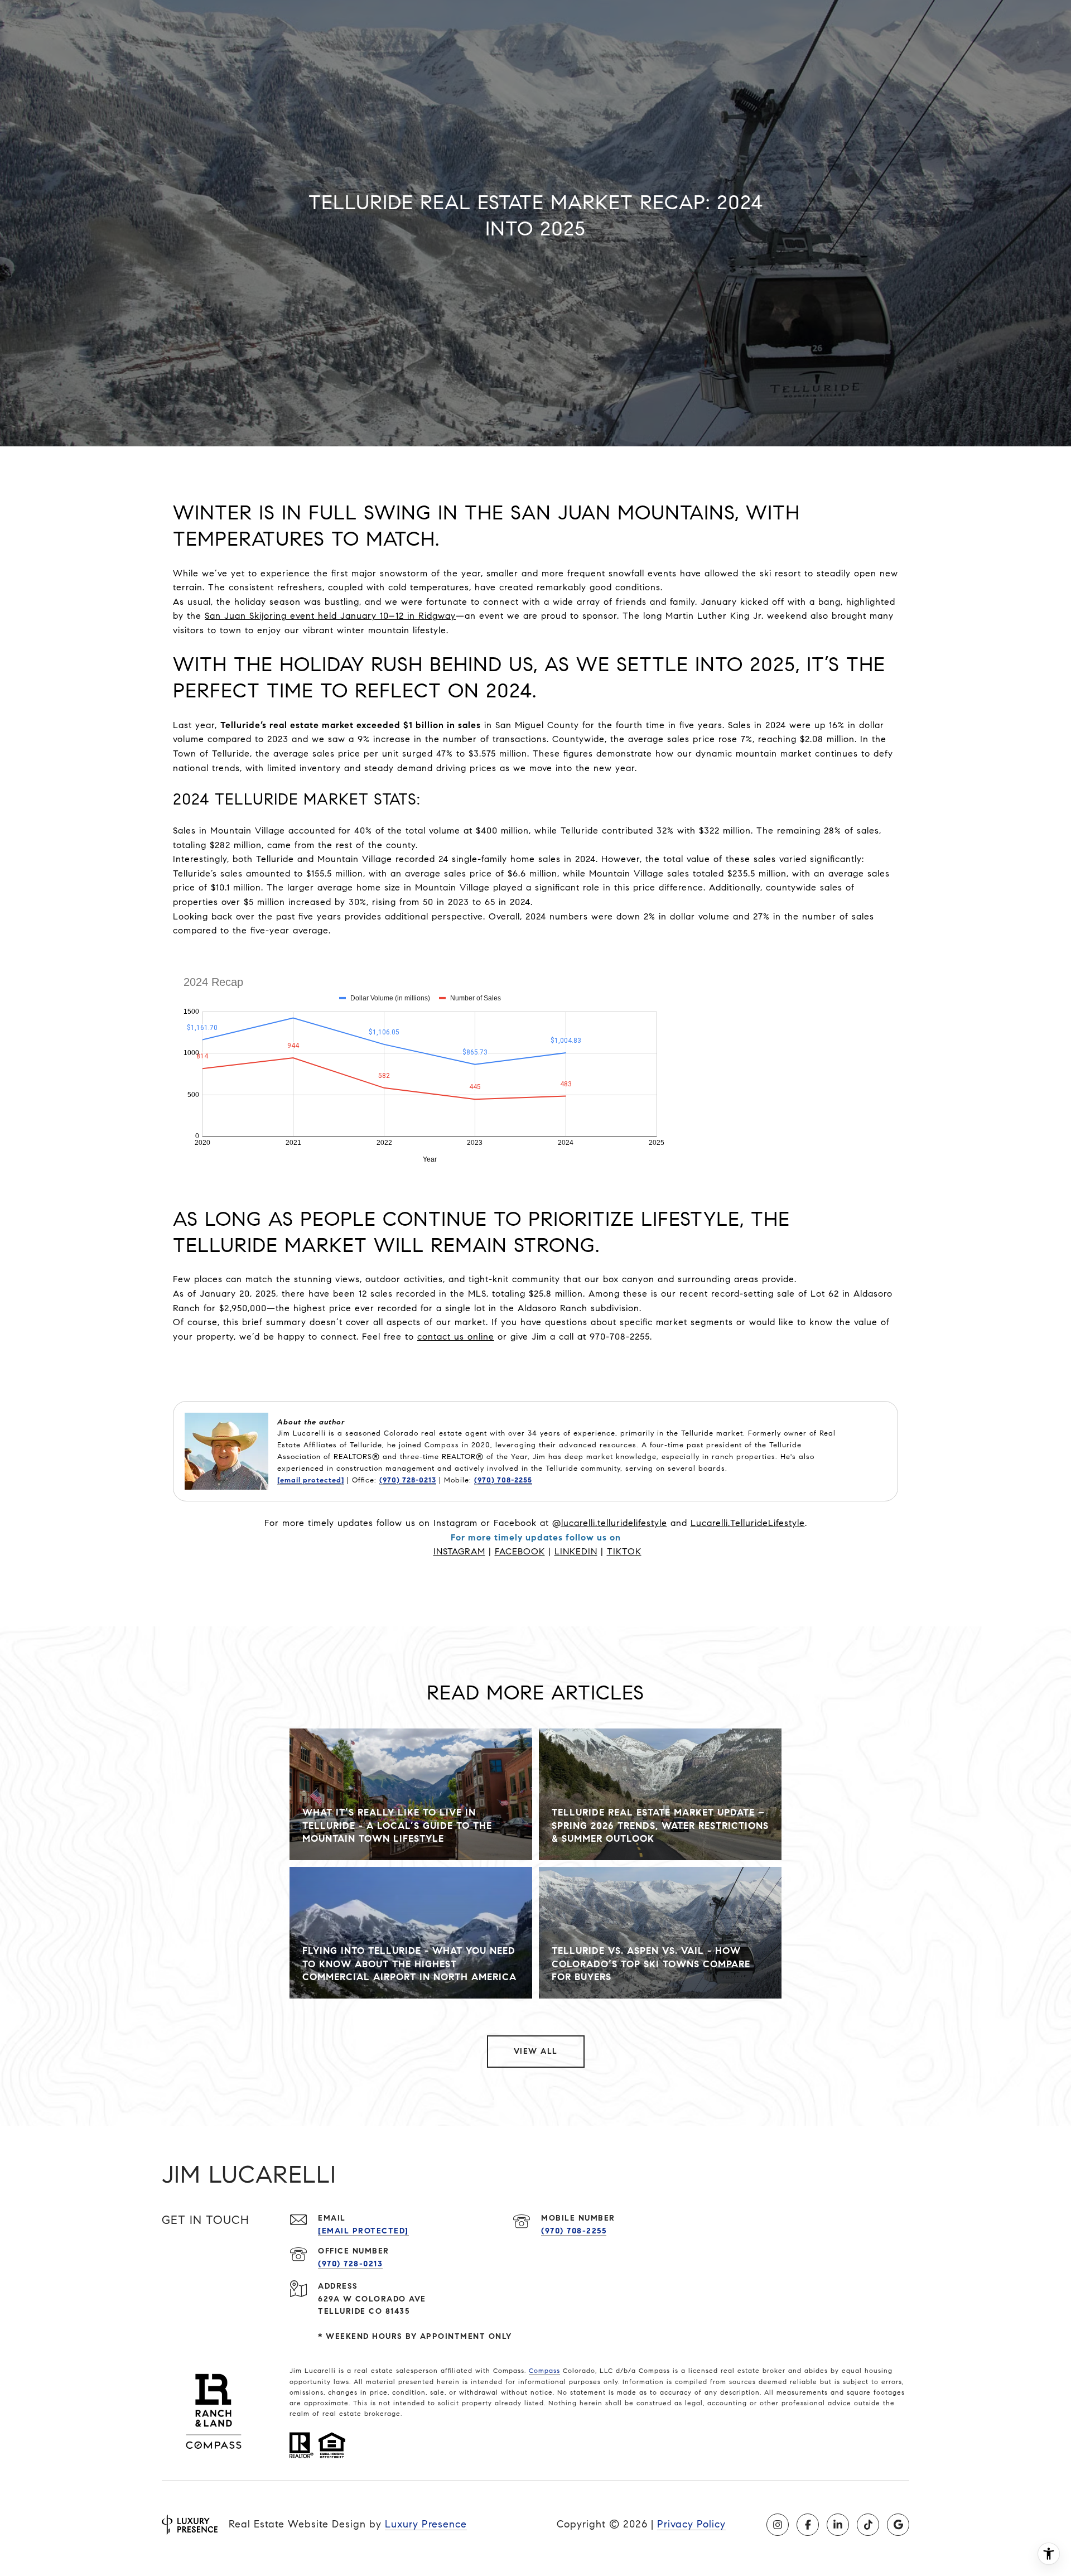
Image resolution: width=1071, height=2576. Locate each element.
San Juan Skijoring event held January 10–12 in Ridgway (330, 616)
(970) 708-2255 (503, 1480)
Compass (544, 2370)
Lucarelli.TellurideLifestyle (748, 1523)
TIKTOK (624, 1551)
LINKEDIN (576, 1551)
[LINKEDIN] (838, 2525)
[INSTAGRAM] (778, 2525)
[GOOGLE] (898, 2525)
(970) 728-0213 (408, 1480)
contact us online (456, 1337)
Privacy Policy (691, 2524)
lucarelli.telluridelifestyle (614, 1523)
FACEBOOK (520, 1551)
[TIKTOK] (868, 2525)
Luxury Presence (426, 2524)
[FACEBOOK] (808, 2525)
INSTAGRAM (459, 1551)
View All (536, 2051)
